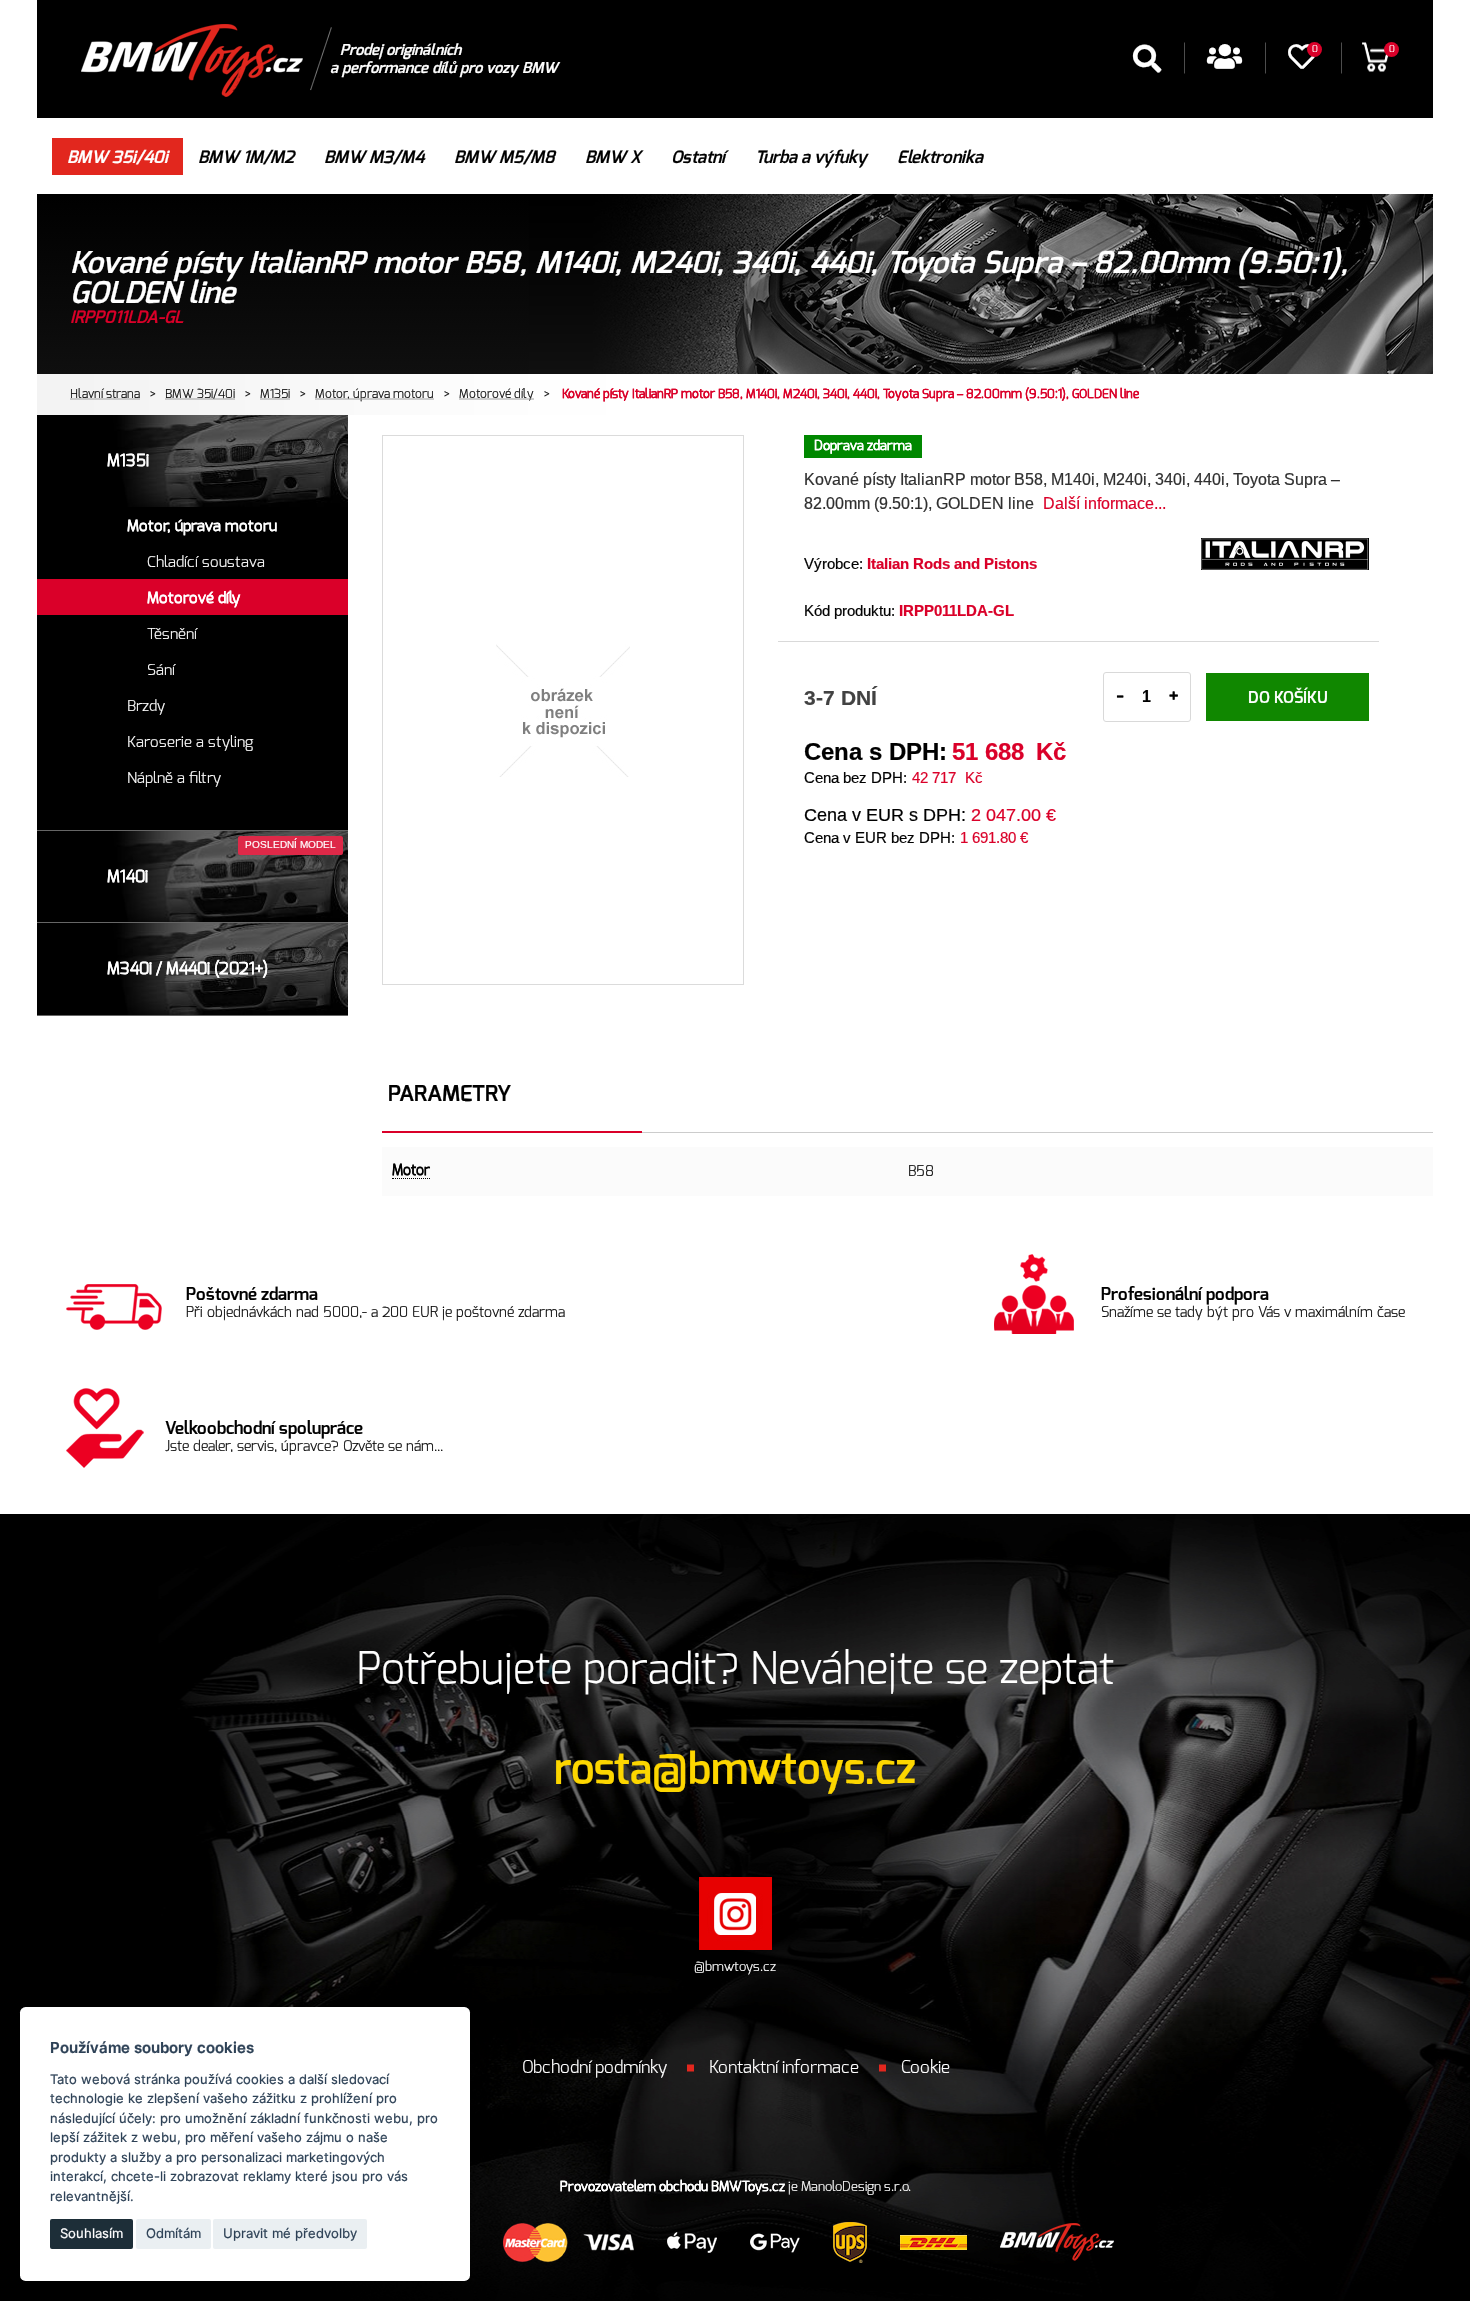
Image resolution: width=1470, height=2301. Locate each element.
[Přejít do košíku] (1375, 64)
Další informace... (1104, 503)
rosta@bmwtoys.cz (735, 1770)
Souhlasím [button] (91, 2233)
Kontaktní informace (784, 2067)
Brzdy (146, 706)
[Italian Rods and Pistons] (1285, 565)
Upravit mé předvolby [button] (290, 2233)
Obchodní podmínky (594, 2067)
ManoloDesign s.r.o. (856, 2187)
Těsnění (172, 634)
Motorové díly (496, 394)
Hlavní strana (105, 394)
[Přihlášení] (1224, 63)
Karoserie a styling (190, 742)
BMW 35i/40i (200, 394)
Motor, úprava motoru (374, 394)
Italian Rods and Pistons (952, 563)
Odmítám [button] (173, 2233)
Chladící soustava (206, 562)
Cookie (925, 2067)
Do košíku (1288, 698)
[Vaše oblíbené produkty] (1302, 63)
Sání (161, 670)
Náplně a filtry (174, 778)
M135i (275, 394)
